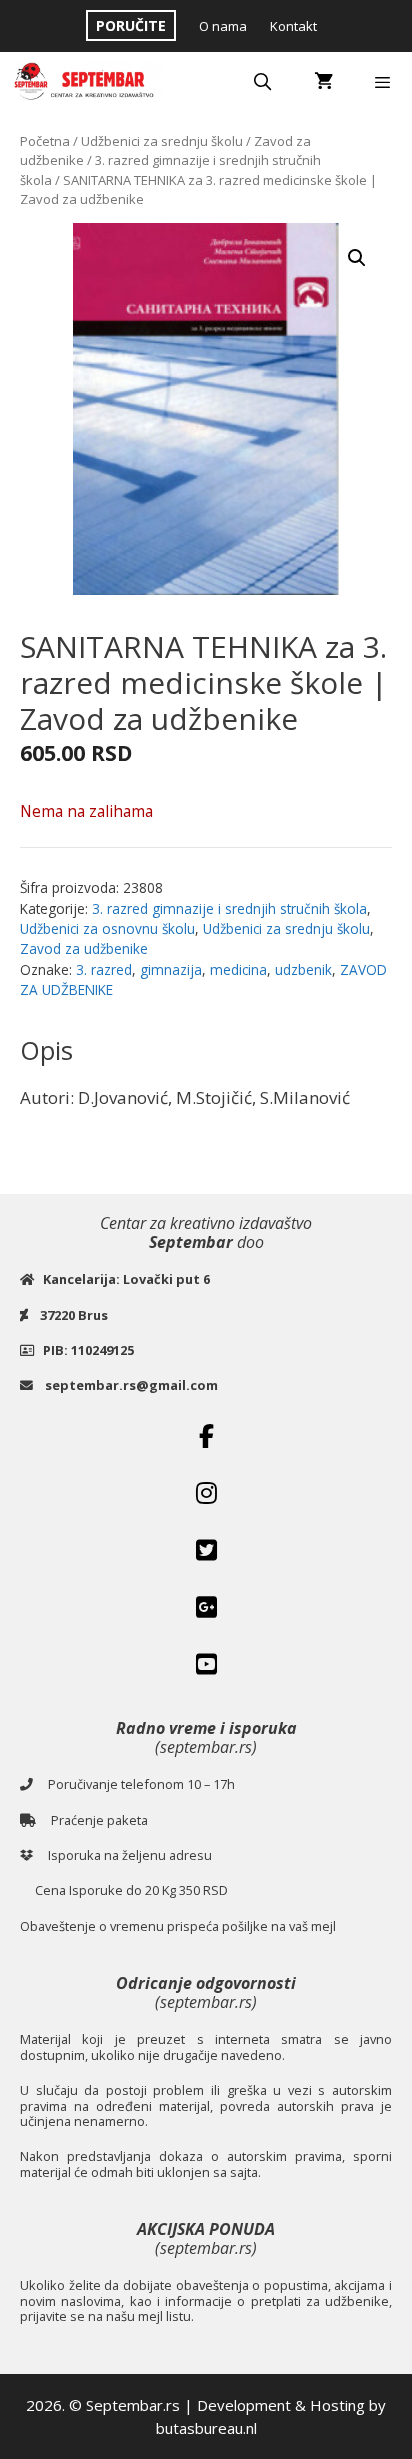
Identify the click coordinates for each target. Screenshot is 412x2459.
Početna (45, 141)
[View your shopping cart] (323, 82)
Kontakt (293, 26)
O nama (223, 26)
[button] (357, 258)
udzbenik (303, 969)
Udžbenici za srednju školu (162, 141)
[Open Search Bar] (263, 82)
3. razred (104, 969)
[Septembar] (86, 82)
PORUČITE (131, 25)
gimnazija (171, 969)
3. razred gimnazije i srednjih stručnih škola (229, 908)
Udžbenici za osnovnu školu (107, 928)
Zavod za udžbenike (84, 948)
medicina (238, 969)
